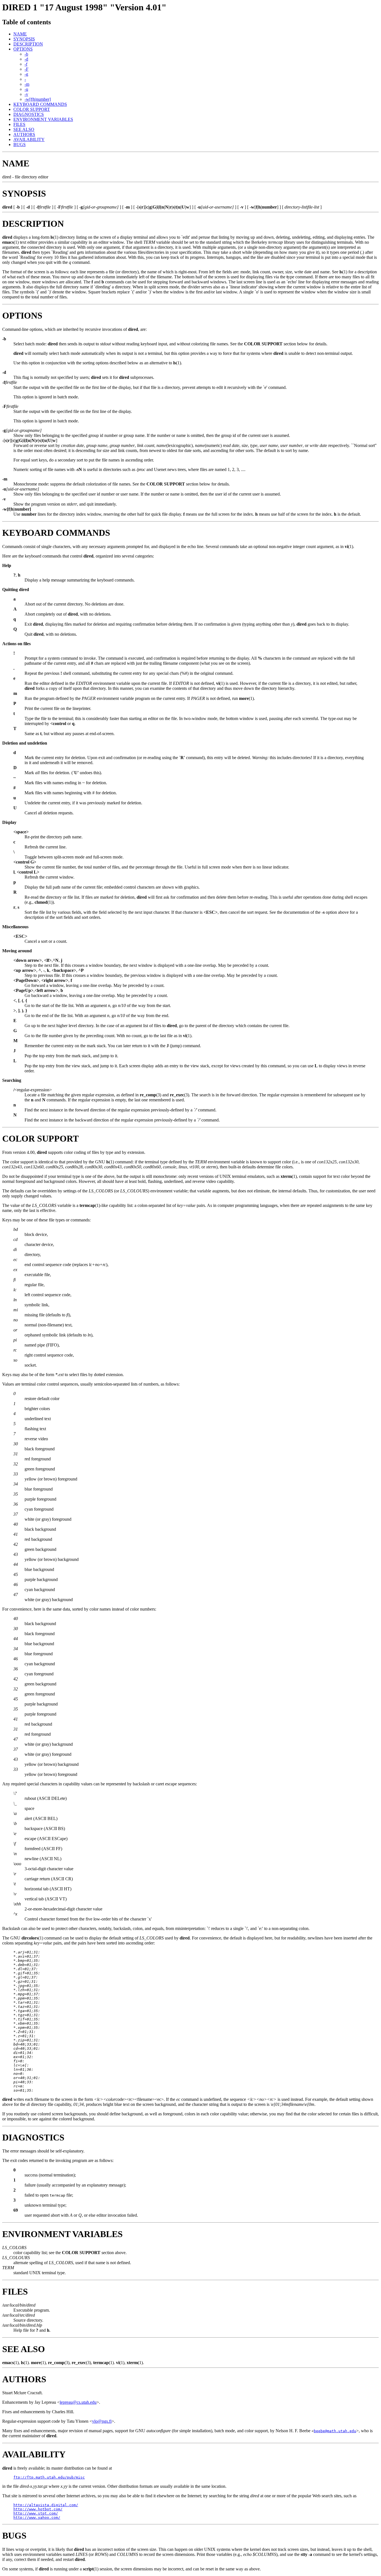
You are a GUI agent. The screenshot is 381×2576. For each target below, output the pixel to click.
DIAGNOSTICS (29, 114)
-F (26, 69)
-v (26, 94)
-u (26, 89)
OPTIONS (23, 49)
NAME (20, 34)
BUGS (20, 144)
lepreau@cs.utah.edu (78, 2402)
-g (26, 74)
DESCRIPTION (28, 44)
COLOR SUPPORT (32, 109)
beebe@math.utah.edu (335, 2431)
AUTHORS (24, 134)
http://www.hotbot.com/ (38, 2509)
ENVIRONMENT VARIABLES (43, 119)
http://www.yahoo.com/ (37, 2518)
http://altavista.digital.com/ (46, 2505)
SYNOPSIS (24, 39)
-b (26, 54)
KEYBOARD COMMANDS (40, 104)
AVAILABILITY (29, 139)
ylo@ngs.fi (102, 2421)
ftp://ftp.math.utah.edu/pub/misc (49, 2477)
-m (27, 84)
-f (26, 64)
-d (26, 59)
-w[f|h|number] (38, 99)
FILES (19, 124)
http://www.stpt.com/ (36, 2513)
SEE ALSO (24, 129)
